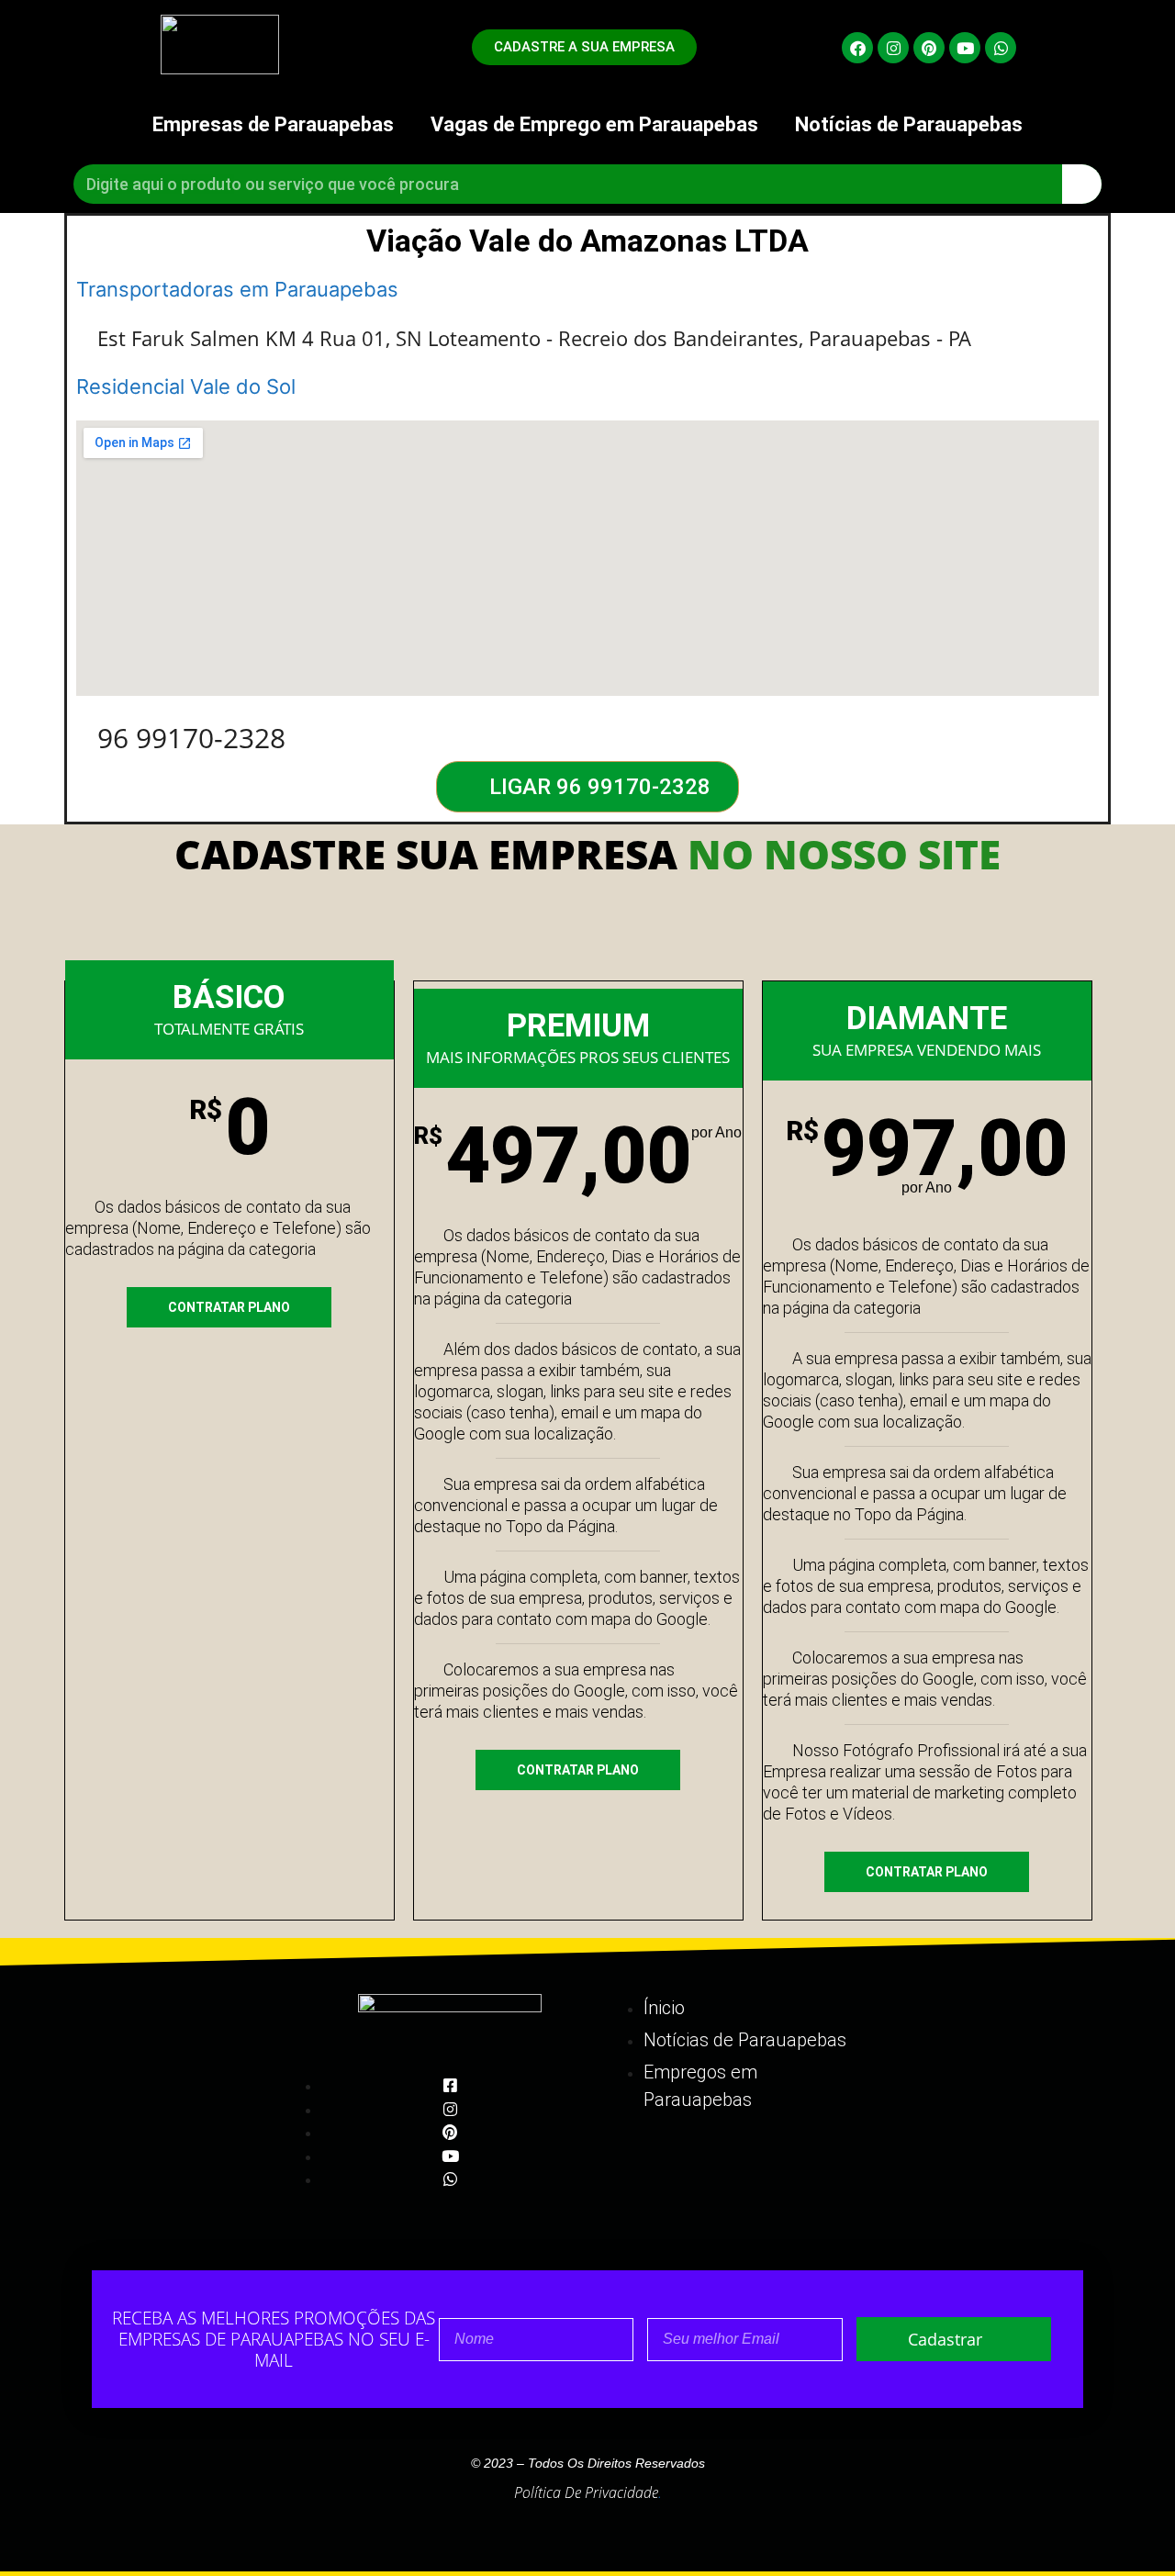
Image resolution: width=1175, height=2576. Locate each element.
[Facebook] (857, 48)
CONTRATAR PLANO (229, 1307)
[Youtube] (965, 48)
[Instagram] (893, 48)
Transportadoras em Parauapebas (237, 289)
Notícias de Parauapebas (909, 124)
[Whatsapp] (1001, 48)
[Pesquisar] (1082, 184)
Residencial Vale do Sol (186, 386)
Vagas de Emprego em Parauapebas (594, 124)
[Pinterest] (929, 48)
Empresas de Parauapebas (273, 124)
